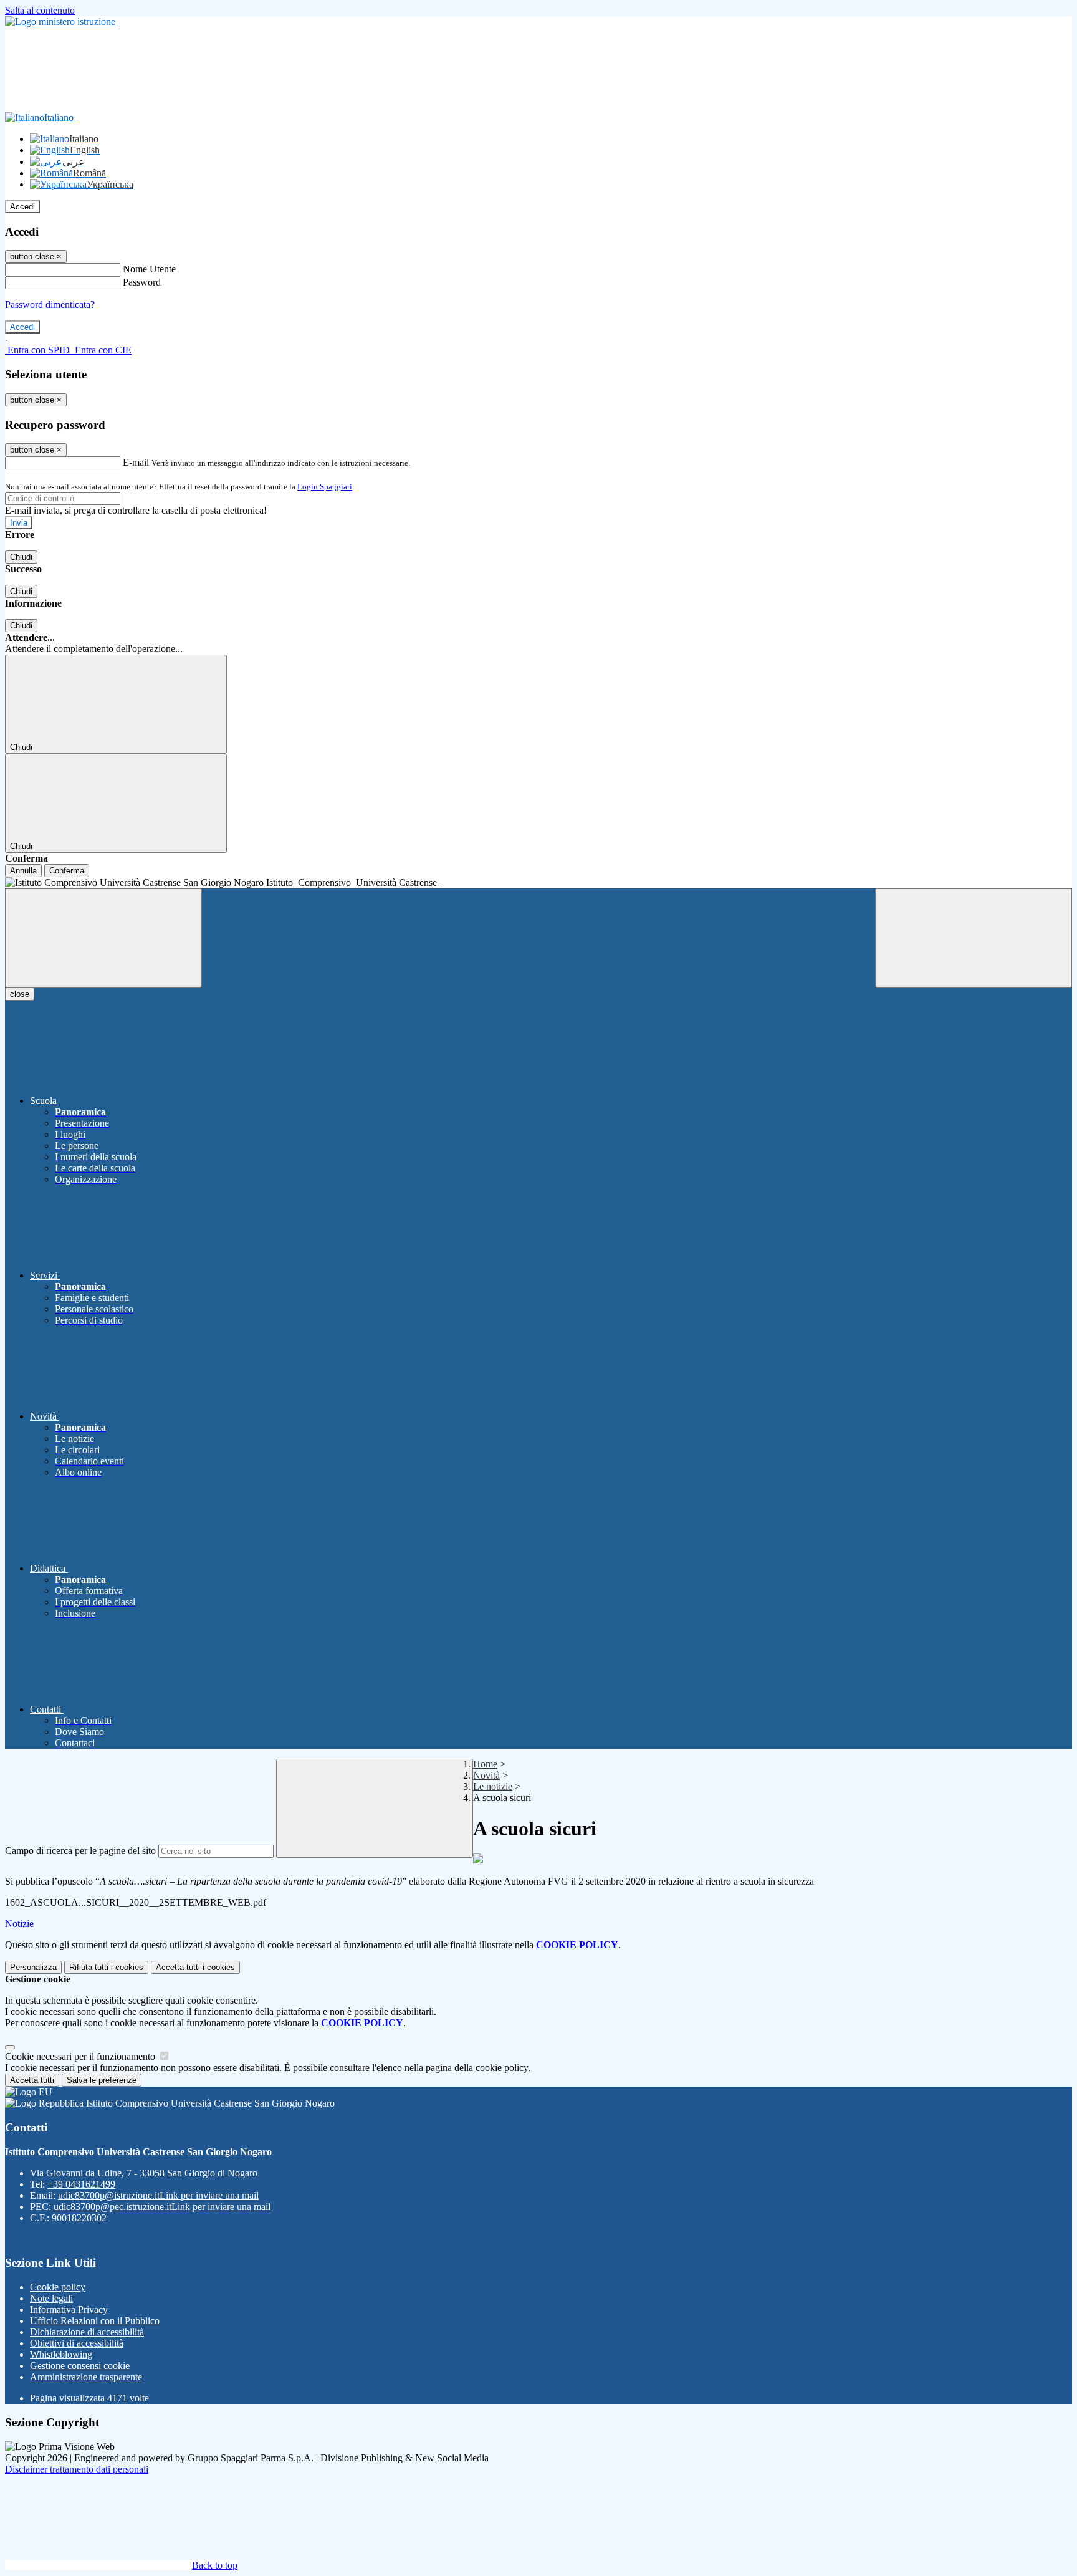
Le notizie (493, 1786)
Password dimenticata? (50, 305)
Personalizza (33, 1967)
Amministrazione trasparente (86, 2377)
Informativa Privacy (69, 2309)
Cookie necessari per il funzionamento (81, 2056)
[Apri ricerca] (974, 938)
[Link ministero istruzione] (60, 22)
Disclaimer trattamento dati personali (77, 2469)
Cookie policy (58, 2287)
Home (485, 1764)
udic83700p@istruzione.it (158, 2195)
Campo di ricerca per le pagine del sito (80, 1851)
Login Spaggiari (325, 487)
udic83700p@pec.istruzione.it (162, 2207)
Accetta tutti (195, 1967)
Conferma (67, 871)
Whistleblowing (61, 2354)
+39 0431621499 (81, 2184)
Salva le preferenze (102, 2080)
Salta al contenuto (40, 10)
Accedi (22, 207)
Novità (486, 1775)
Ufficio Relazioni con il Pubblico (95, 2321)
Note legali (51, 2298)
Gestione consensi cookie (80, 2366)
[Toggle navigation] (103, 938)
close (20, 994)
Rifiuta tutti (106, 1967)
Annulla (23, 871)
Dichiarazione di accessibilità (87, 2332)
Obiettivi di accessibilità (77, 2343)
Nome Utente (149, 269)
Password (142, 282)
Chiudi (21, 557)
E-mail (136, 462)
